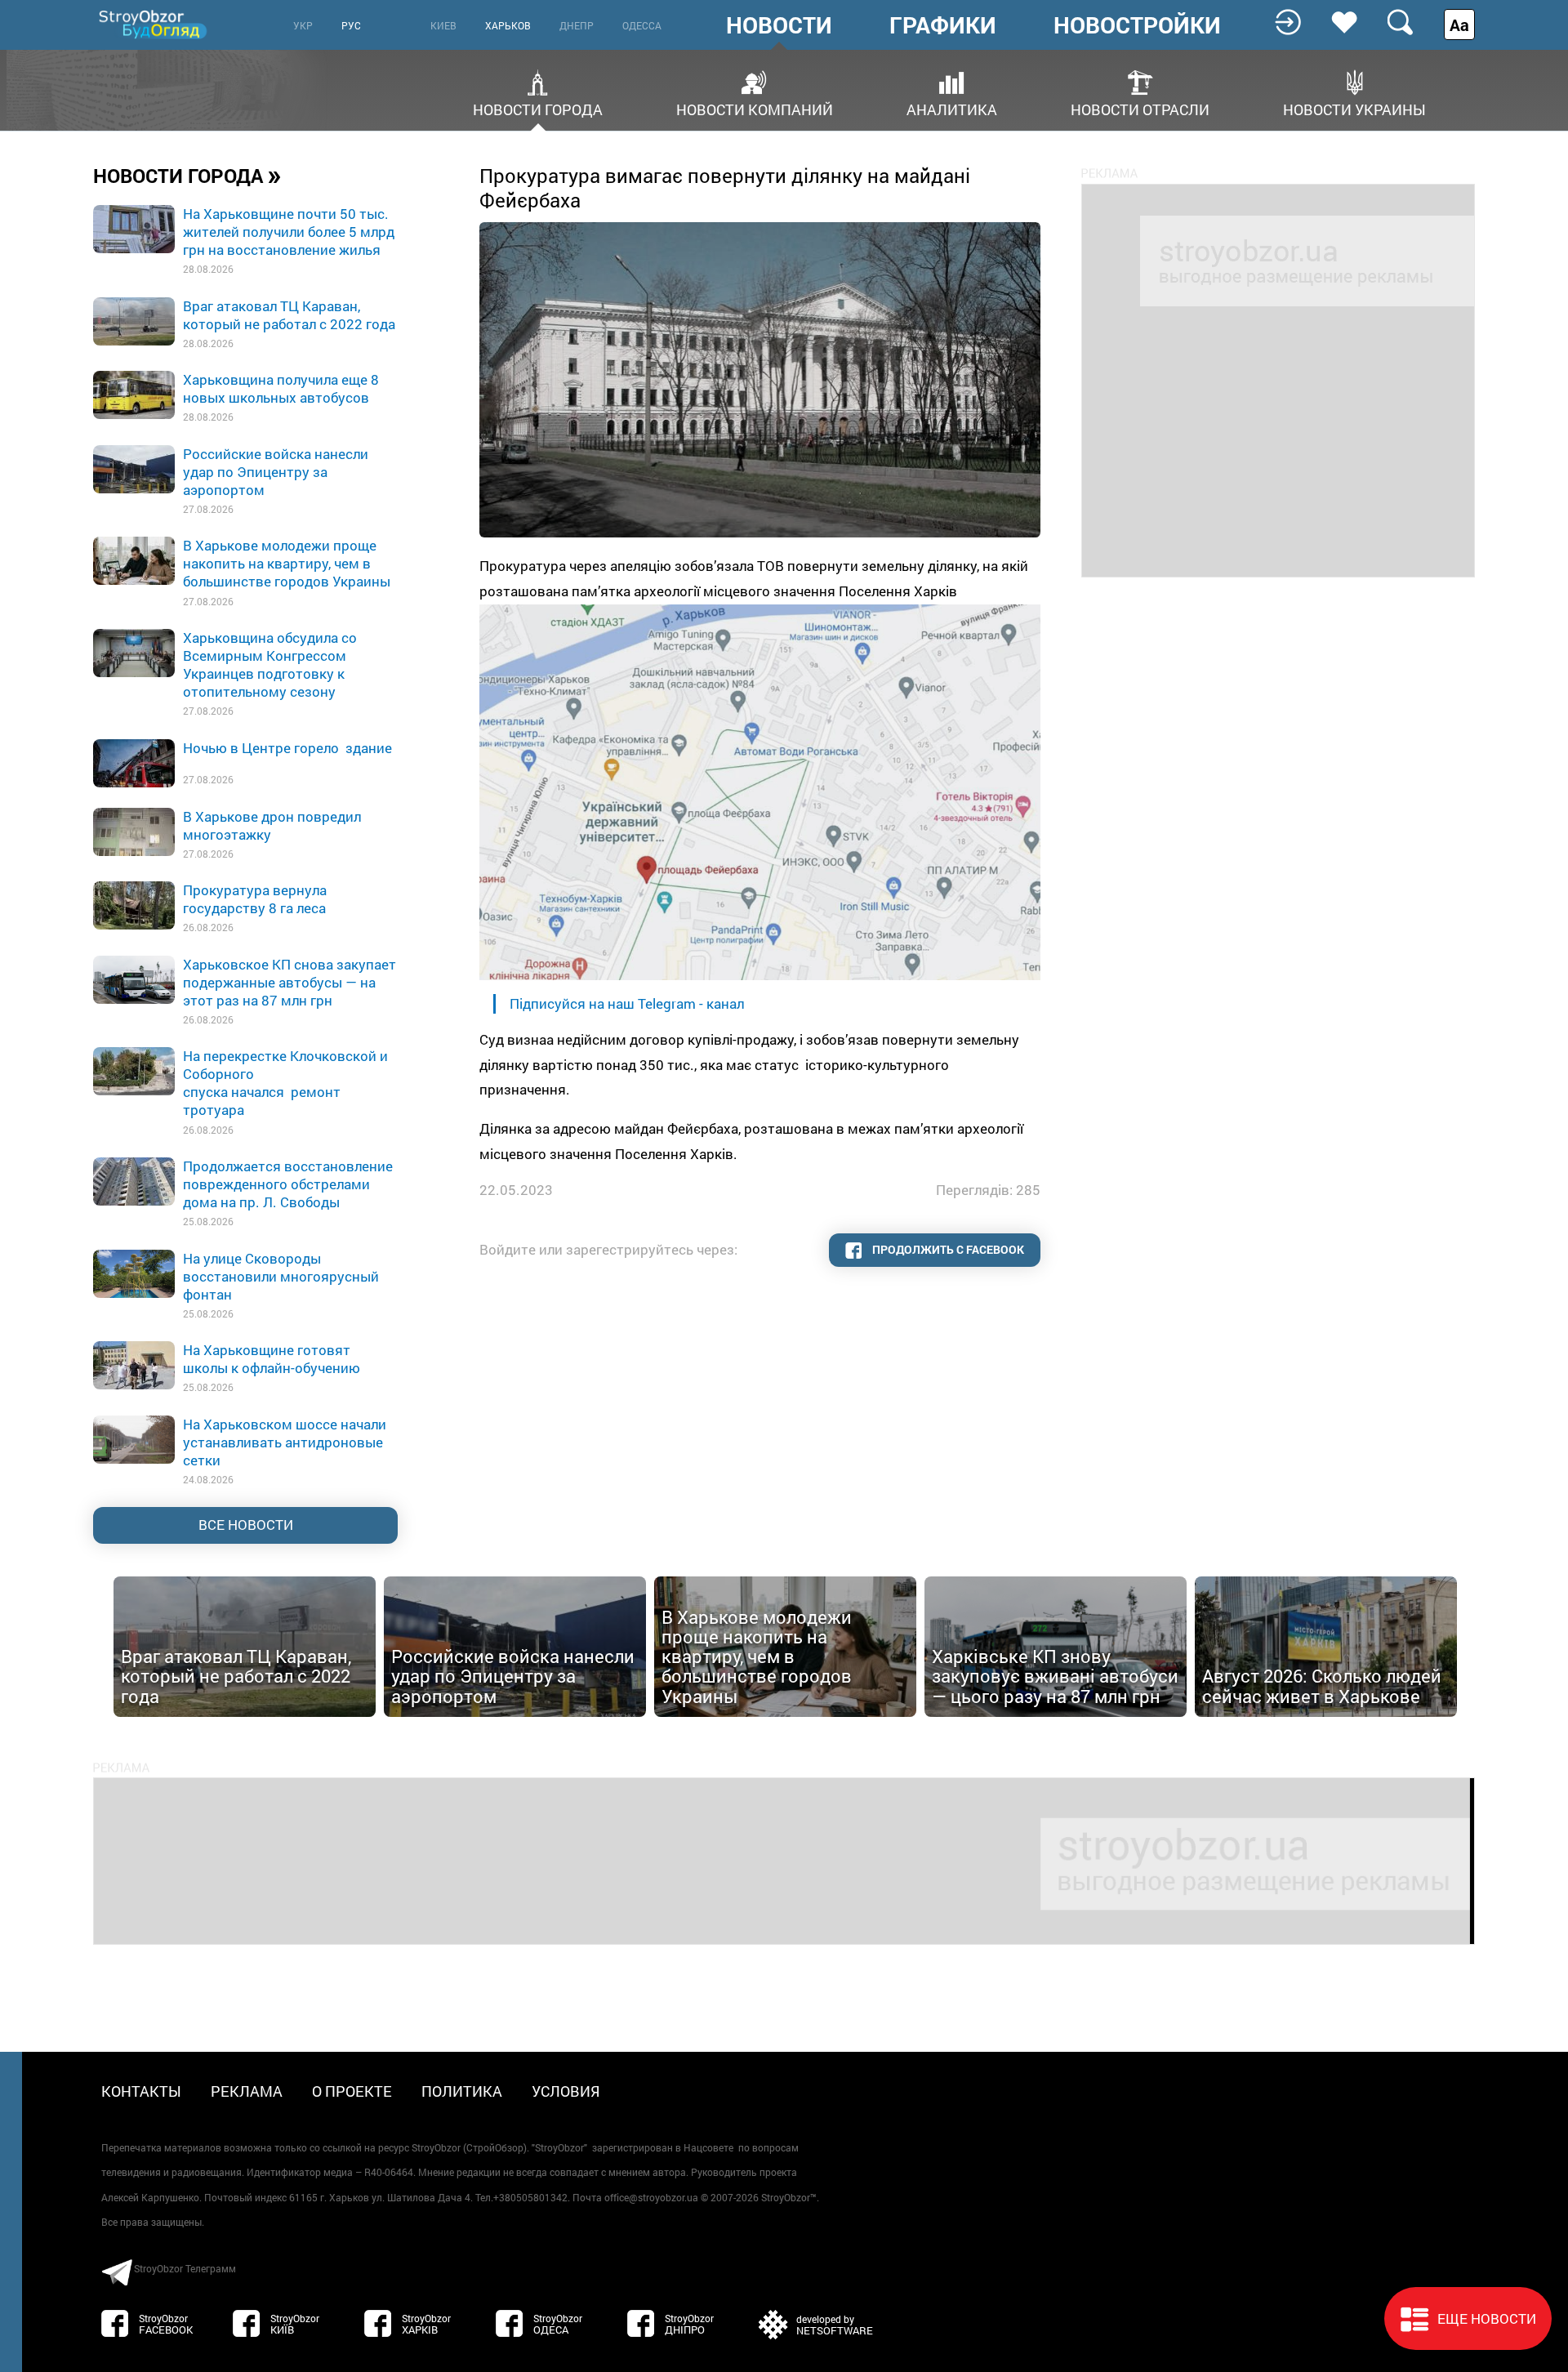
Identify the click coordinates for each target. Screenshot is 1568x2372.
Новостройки (1137, 25)
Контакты (141, 2091)
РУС (351, 25)
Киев (443, 25)
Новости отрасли (1140, 108)
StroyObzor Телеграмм (185, 2268)
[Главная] (154, 24)
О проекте (352, 2091)
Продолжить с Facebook (947, 1249)
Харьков (508, 25)
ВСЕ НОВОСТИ (246, 1525)
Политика (462, 2091)
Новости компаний (755, 108)
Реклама (247, 2091)
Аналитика (952, 108)
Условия (566, 2091)
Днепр (577, 25)
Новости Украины (1354, 108)
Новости (779, 25)
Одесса (642, 25)
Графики (943, 25)
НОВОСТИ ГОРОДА (187, 175)
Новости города (538, 108)
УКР (303, 25)
